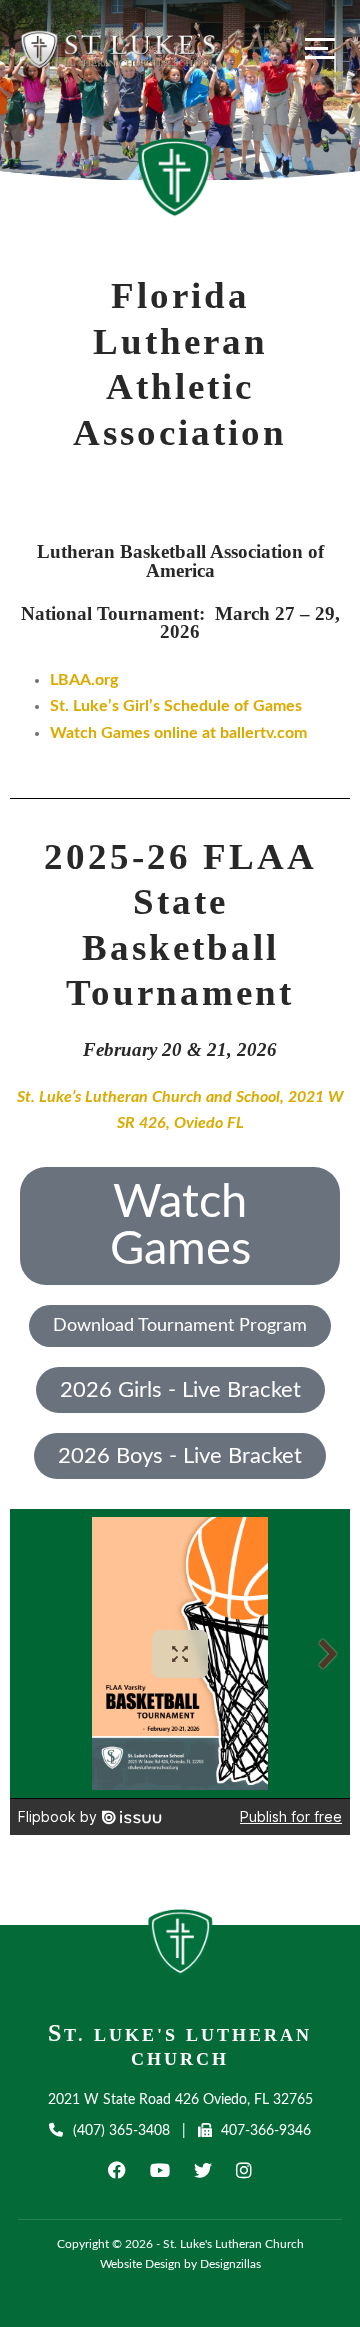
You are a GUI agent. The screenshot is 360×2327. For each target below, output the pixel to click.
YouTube (160, 2170)
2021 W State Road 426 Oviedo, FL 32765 (180, 2100)
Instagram (244, 2170)
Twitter (203, 2170)
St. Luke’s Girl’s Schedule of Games (176, 706)
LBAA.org (84, 680)
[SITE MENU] (320, 48)
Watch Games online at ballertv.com (178, 733)
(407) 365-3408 (121, 2131)
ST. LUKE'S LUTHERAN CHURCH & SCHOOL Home (180, 1948)
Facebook (117, 2170)
